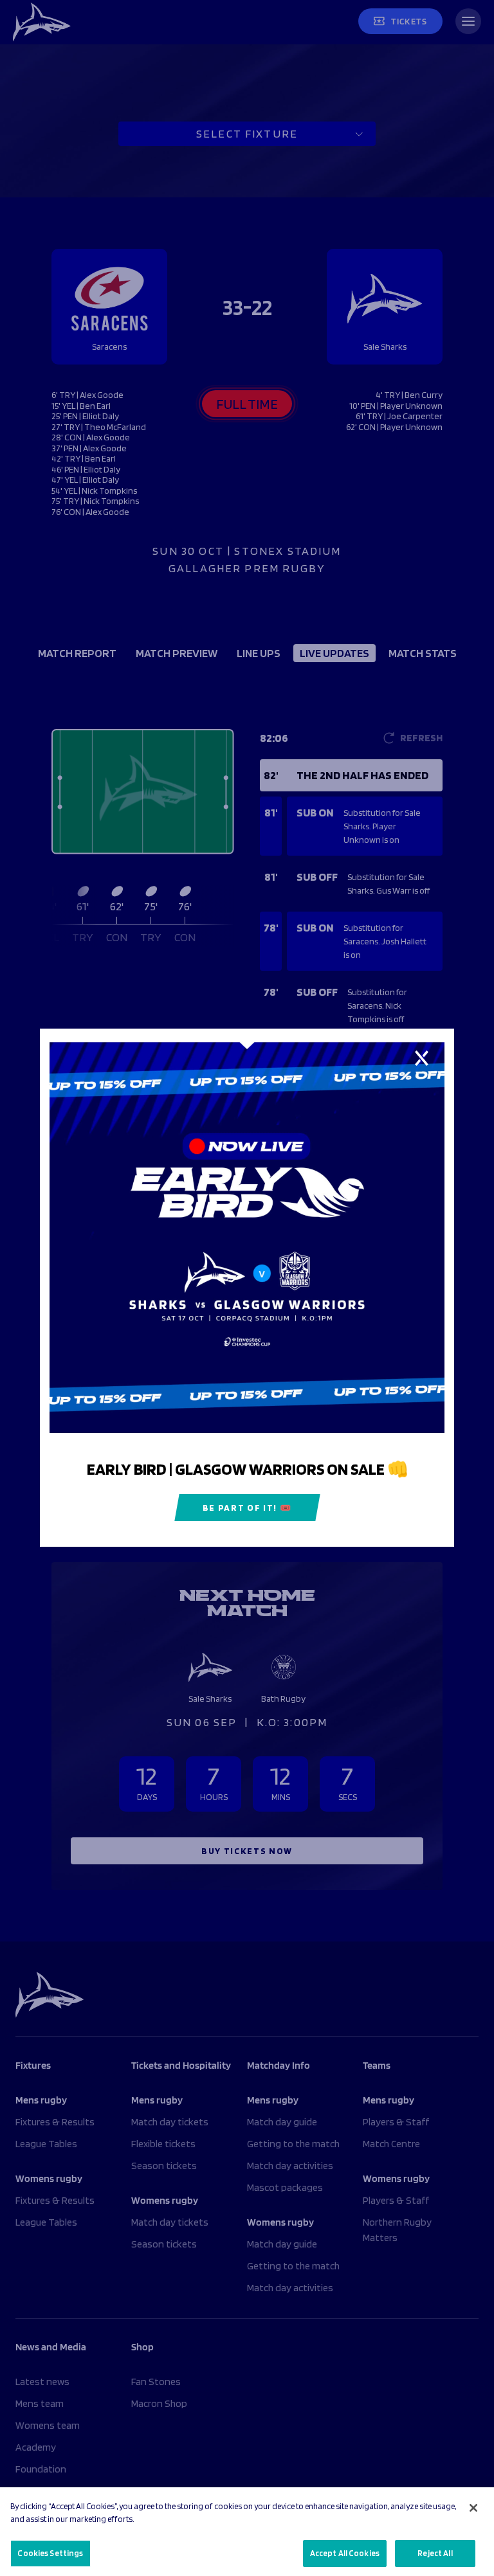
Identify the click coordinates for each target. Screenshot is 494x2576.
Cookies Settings (50, 2553)
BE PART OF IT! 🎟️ (247, 1508)
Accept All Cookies (345, 2553)
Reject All (435, 2553)
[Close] (473, 2508)
